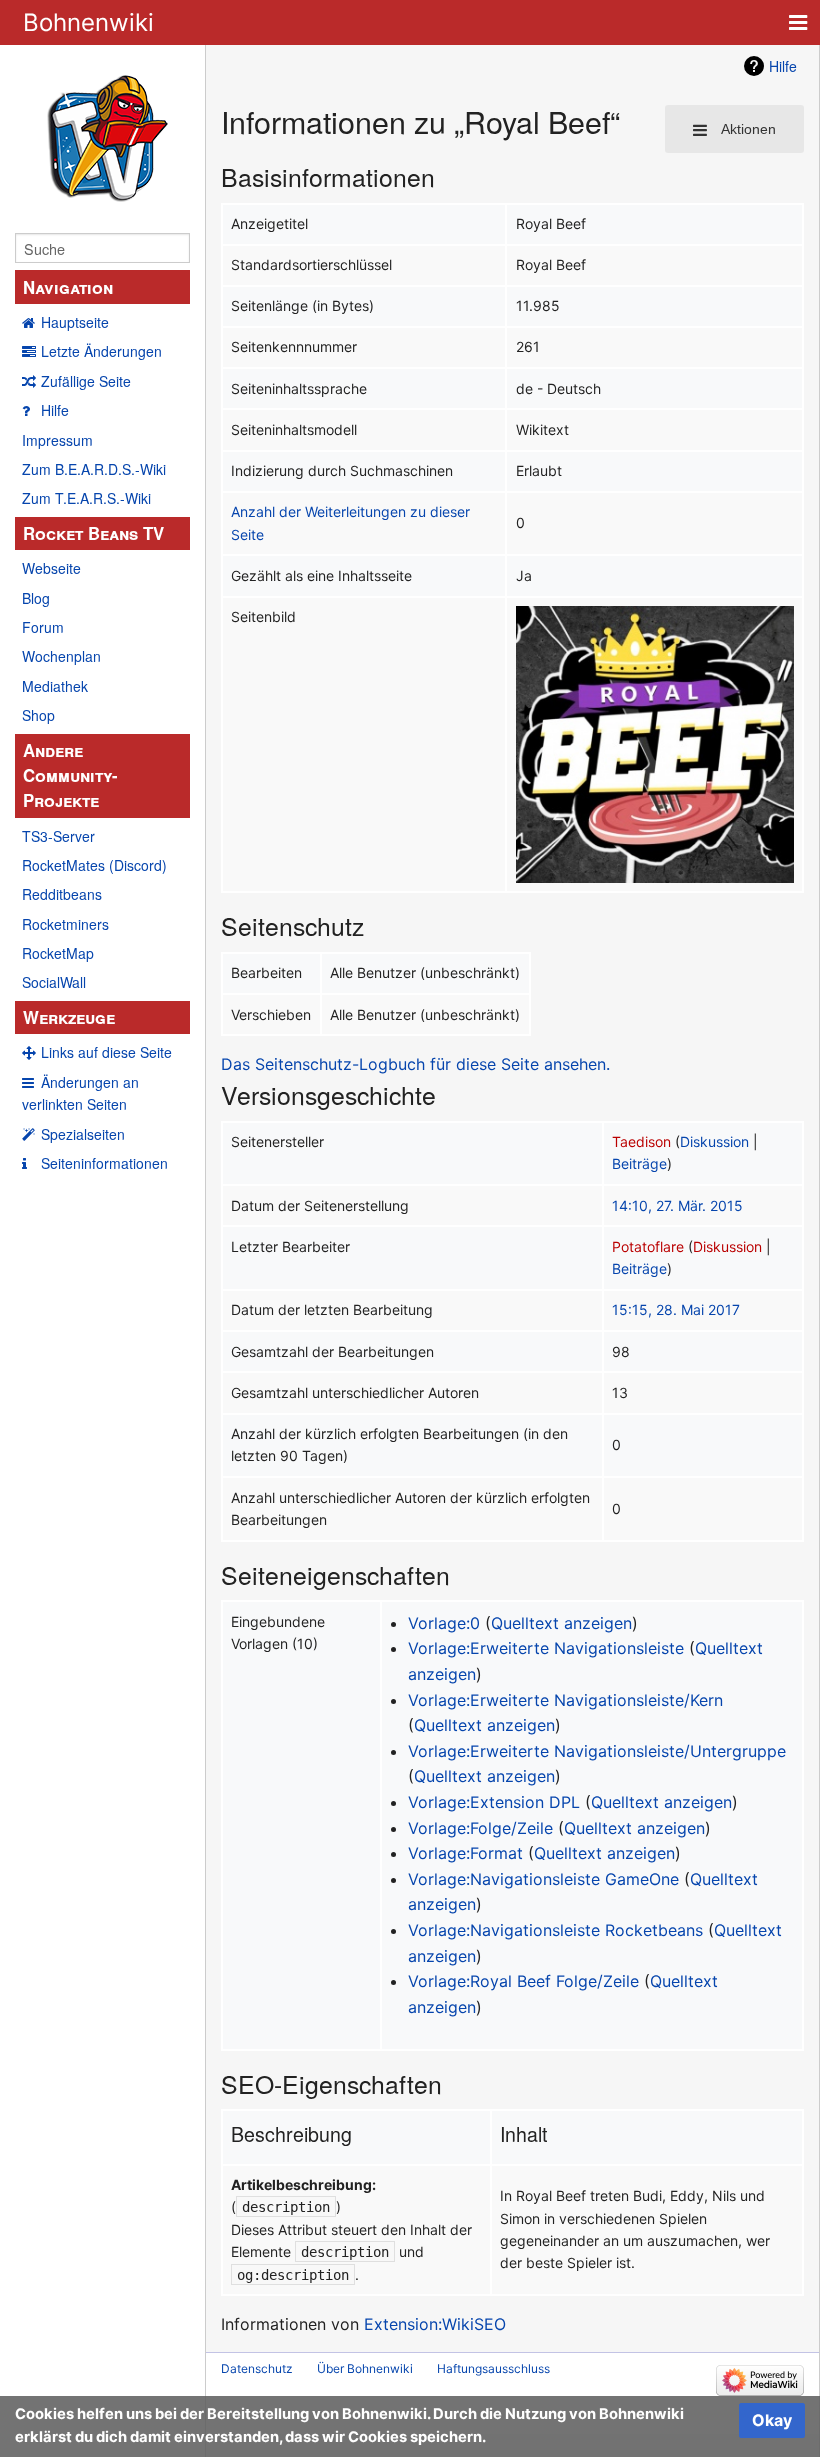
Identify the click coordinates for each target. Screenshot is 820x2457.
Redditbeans (62, 894)
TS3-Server (58, 836)
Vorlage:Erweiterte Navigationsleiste (546, 1648)
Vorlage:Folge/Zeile (480, 1828)
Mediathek (55, 686)
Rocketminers (65, 924)
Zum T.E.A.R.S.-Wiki (86, 498)
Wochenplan (61, 656)
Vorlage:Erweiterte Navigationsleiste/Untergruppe (597, 1751)
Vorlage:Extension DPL (494, 1802)
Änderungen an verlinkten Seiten (80, 1093)
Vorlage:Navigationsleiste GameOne (543, 1879)
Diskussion (714, 1141)
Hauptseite (75, 322)
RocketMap (58, 953)
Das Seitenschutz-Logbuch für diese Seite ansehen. (415, 1064)
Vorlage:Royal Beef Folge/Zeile (523, 1981)
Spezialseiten (83, 1134)
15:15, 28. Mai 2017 (676, 1309)
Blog (36, 598)
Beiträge (639, 1163)
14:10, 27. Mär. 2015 (677, 1205)
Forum (43, 627)
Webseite (51, 568)
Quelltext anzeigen (561, 1623)
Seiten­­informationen (104, 1163)
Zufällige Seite (86, 381)
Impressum (57, 440)
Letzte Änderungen (101, 351)
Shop (38, 715)
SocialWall (54, 982)
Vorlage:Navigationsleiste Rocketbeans (555, 1930)
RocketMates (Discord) (94, 865)
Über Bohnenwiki (365, 2368)
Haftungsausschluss (493, 2368)
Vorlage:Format (465, 1853)
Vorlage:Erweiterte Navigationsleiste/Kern (565, 1700)
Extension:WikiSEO (435, 2324)
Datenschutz (257, 2368)
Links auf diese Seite (106, 1052)
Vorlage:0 (444, 1623)
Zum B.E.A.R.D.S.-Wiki (94, 469)
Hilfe (55, 410)
